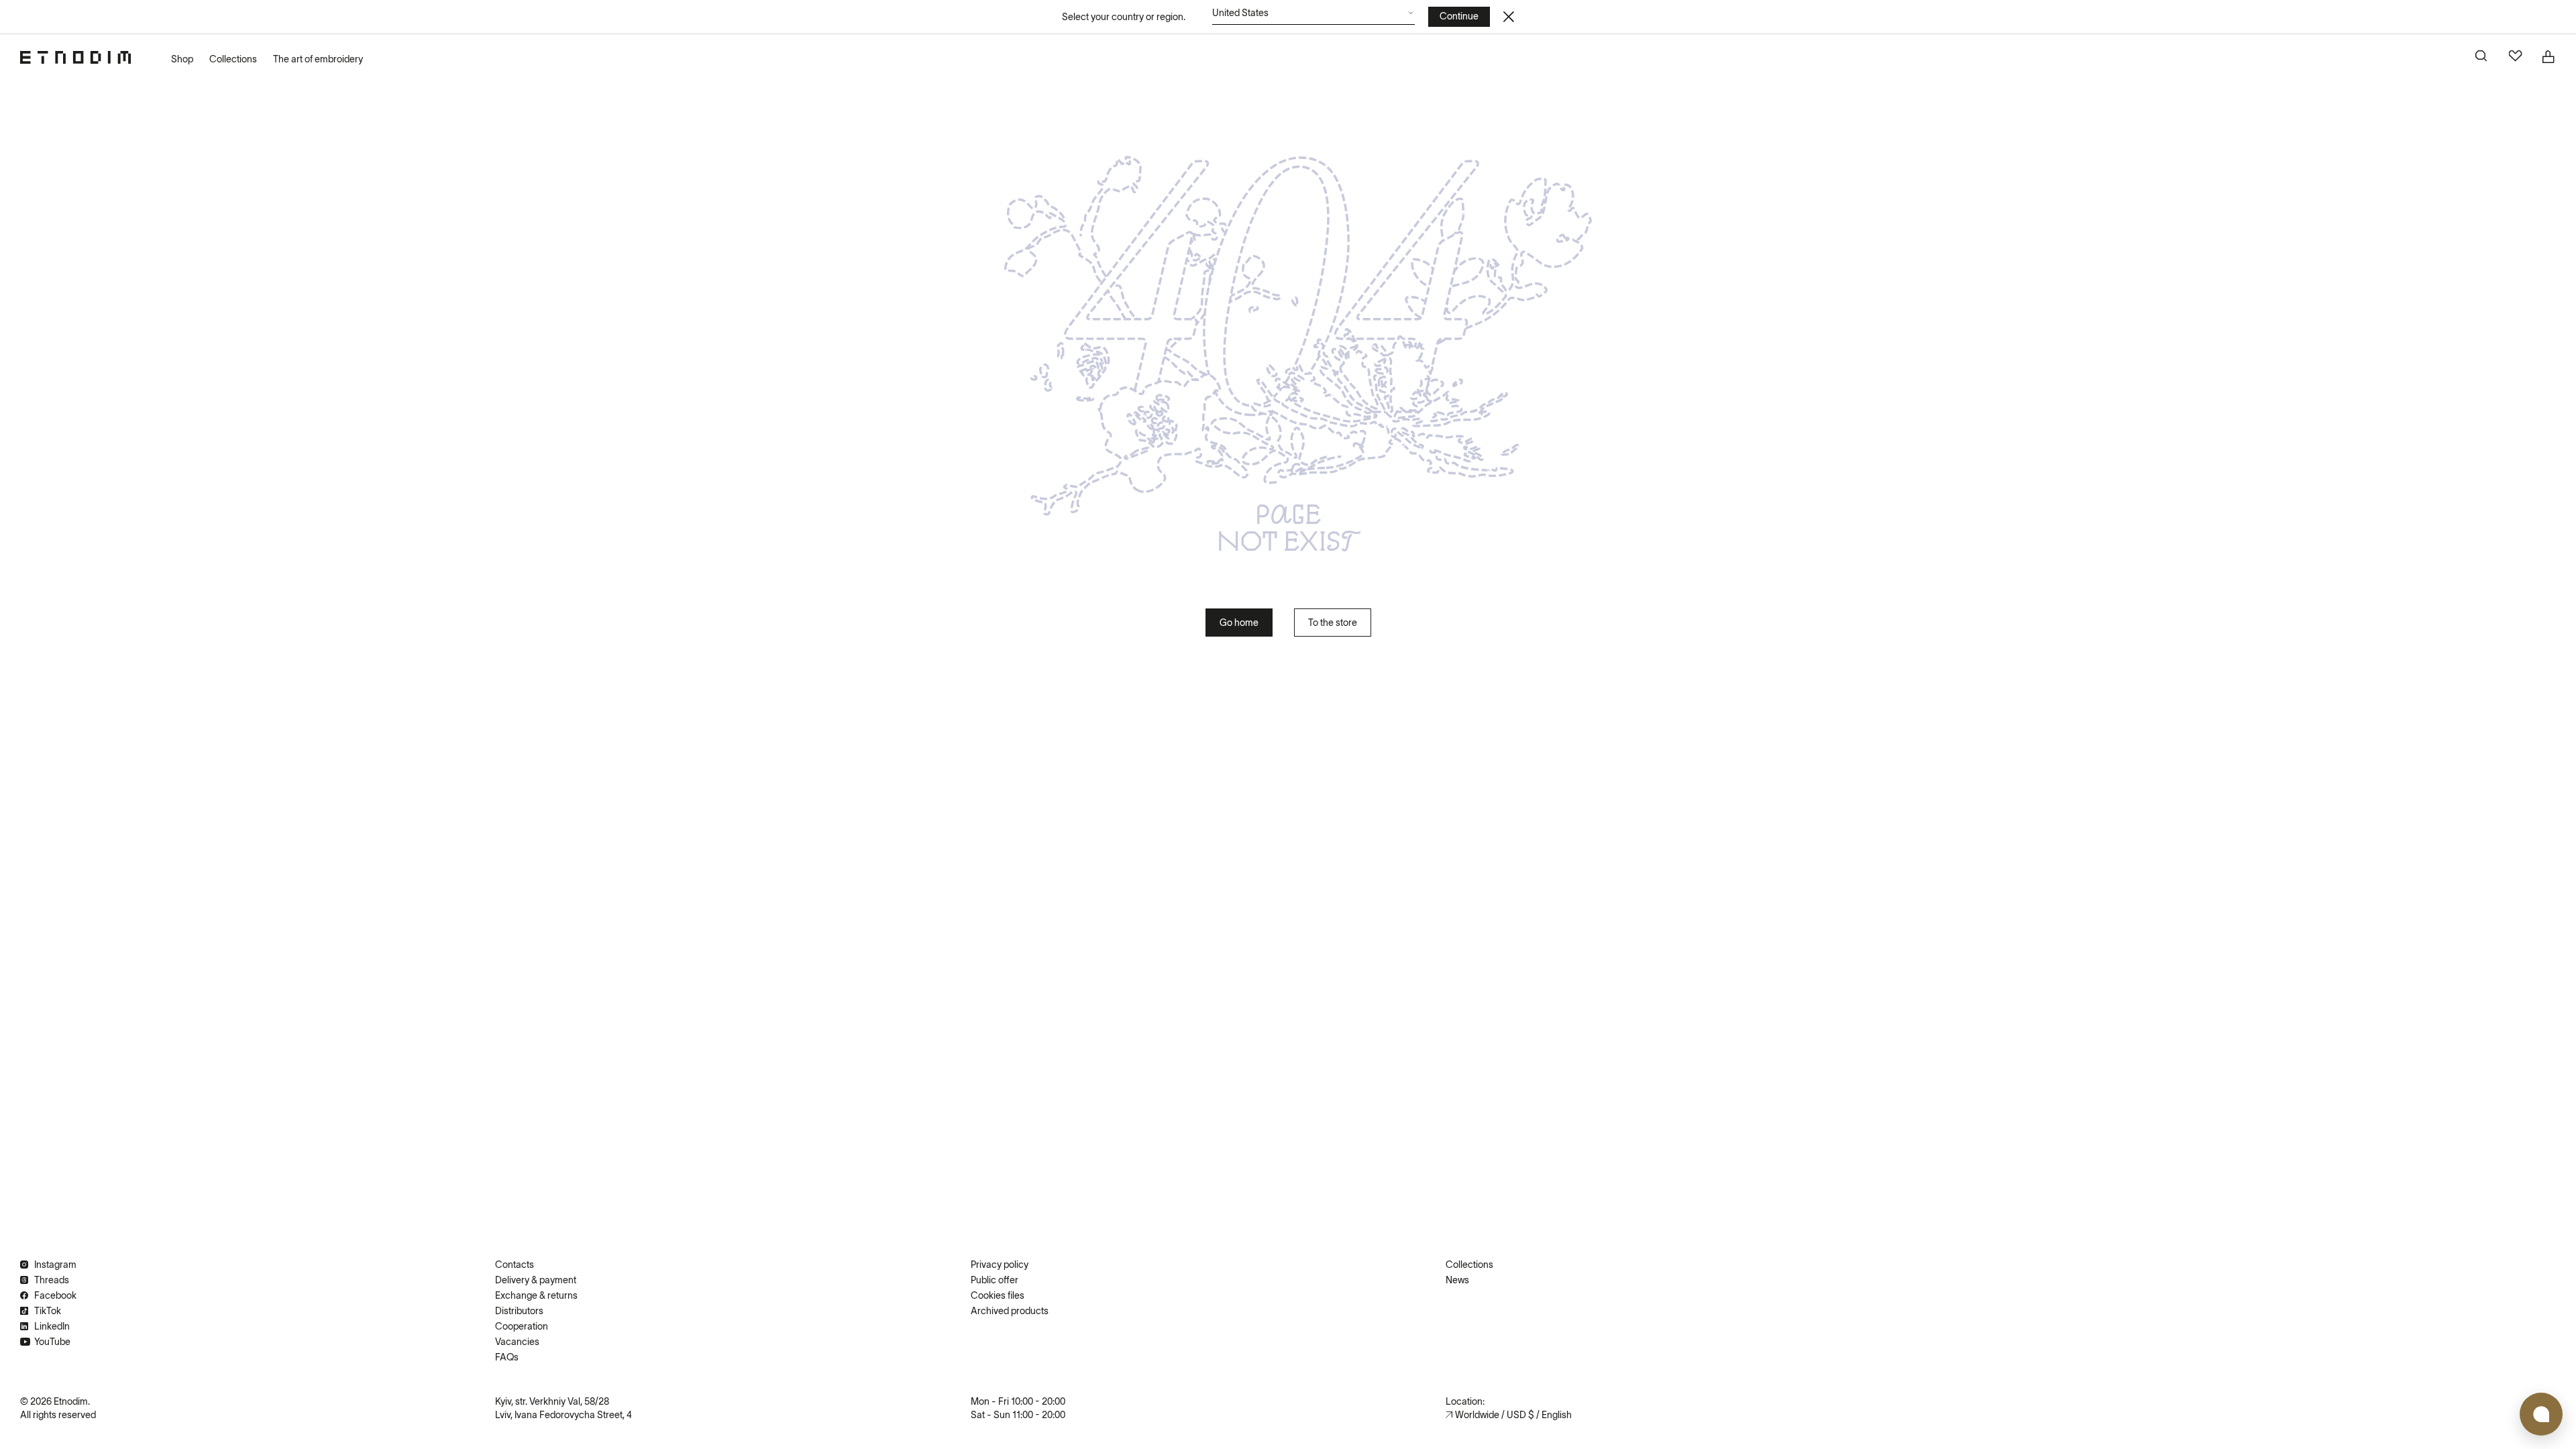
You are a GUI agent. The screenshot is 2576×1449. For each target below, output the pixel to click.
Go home (1239, 623)
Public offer (995, 1280)
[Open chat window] (2541, 1414)
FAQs (507, 1357)
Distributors (519, 1311)
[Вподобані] (2516, 57)
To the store (1333, 623)
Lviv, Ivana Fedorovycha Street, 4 (563, 1415)
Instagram (55, 1265)
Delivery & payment (536, 1280)
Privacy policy (1000, 1265)
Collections (233, 59)
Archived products (1010, 1311)
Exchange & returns (536, 1295)
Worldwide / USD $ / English (1513, 1415)
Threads (52, 1280)
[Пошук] (2482, 57)
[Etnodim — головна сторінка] (75, 57)
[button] (1313, 16)
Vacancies (517, 1342)
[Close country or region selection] (1509, 17)
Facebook (55, 1295)
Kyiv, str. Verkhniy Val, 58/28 (552, 1401)
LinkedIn (52, 1326)
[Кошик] (2549, 57)
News (1457, 1280)
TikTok (48, 1311)
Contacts (515, 1265)
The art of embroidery (318, 59)
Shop (182, 59)
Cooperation (522, 1326)
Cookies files (998, 1295)
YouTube (52, 1342)
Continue (1459, 16)
